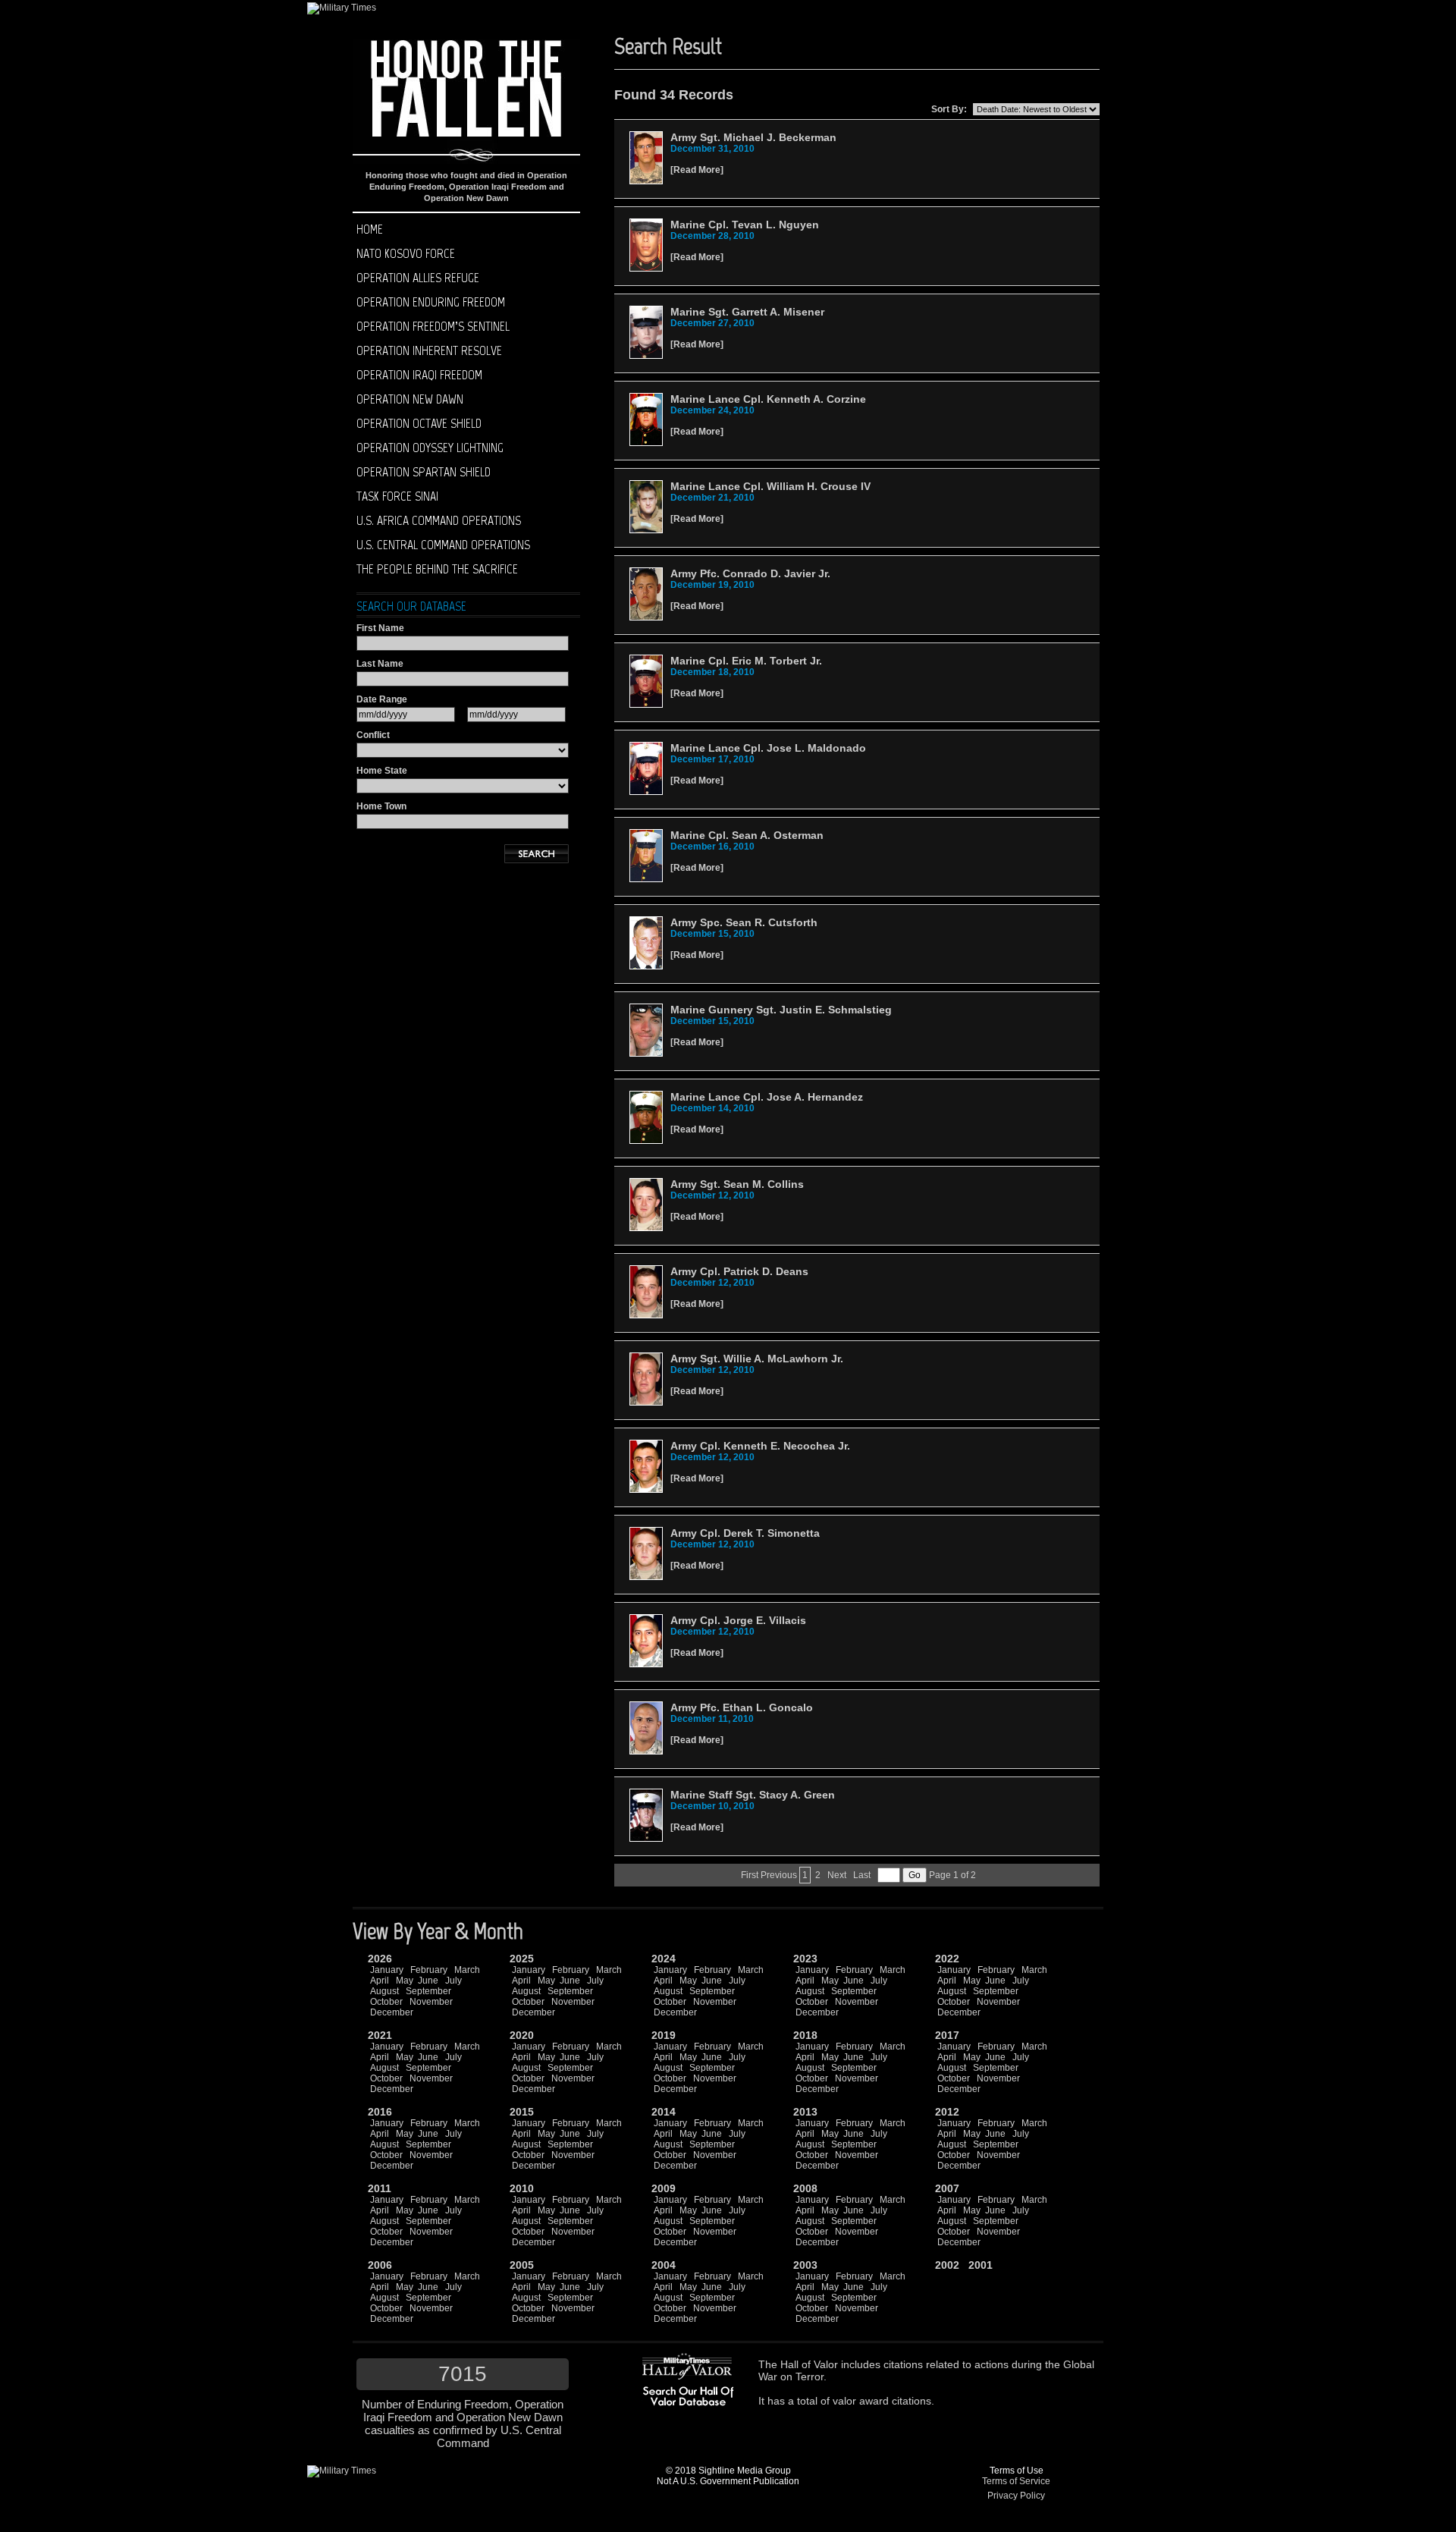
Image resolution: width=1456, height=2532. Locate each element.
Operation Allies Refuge (418, 278)
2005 (522, 2265)
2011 (380, 2188)
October (386, 2002)
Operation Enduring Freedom (431, 302)
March (467, 1970)
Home (370, 229)
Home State (382, 771)
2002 (947, 2265)
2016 (380, 2112)
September (428, 1991)
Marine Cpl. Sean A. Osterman (747, 835)
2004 (664, 2265)
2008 (805, 2188)
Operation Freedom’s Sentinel (433, 326)
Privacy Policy (1016, 2496)
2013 (805, 2112)
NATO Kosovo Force (406, 253)
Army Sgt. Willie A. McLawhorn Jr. (757, 1359)
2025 (522, 1959)
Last (862, 1875)
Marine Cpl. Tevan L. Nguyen (745, 225)
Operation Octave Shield (419, 423)
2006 (380, 2265)
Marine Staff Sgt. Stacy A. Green (753, 1795)
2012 (947, 2112)
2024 (664, 1959)
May (405, 1981)
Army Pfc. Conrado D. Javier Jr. (750, 573)
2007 (947, 2188)
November (431, 2002)
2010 (522, 2188)
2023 (805, 1959)
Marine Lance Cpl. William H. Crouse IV (770, 486)
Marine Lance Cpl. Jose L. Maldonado (768, 748)
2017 (947, 2035)
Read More (697, 170)
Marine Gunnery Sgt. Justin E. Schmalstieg (781, 1010)
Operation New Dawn (410, 399)
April (380, 1981)
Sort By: (949, 109)
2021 (380, 2035)
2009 (664, 2188)
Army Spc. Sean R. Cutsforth (744, 922)
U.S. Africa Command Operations (439, 520)
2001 (981, 2265)
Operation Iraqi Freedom (419, 375)
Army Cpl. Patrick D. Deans (739, 1271)
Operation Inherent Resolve (429, 350)
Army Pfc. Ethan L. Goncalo (742, 1707)
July (453, 1981)
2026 (380, 1959)
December (392, 2012)
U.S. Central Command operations (443, 545)
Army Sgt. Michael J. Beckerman (753, 137)
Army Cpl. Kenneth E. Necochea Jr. (760, 1446)
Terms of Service (1016, 2481)
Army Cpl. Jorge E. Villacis (738, 1620)
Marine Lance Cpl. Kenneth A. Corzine (768, 399)
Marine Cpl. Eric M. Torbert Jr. (746, 661)
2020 (522, 2035)
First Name (380, 628)
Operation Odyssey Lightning (430, 448)
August (384, 1991)
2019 (664, 2035)
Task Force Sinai (397, 496)
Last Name (380, 664)
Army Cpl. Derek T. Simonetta (745, 1533)
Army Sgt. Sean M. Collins (737, 1184)
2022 (947, 1959)
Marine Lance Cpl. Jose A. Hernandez (767, 1097)
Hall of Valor (809, 2364)
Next (837, 1875)
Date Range (382, 699)
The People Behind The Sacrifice (437, 569)
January (387, 1970)
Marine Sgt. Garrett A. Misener (747, 312)
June (428, 1981)
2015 (522, 2112)
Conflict (373, 735)
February (429, 1970)
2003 (805, 2265)
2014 (664, 2112)
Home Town (381, 806)
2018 (805, 2035)
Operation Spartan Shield (424, 472)
